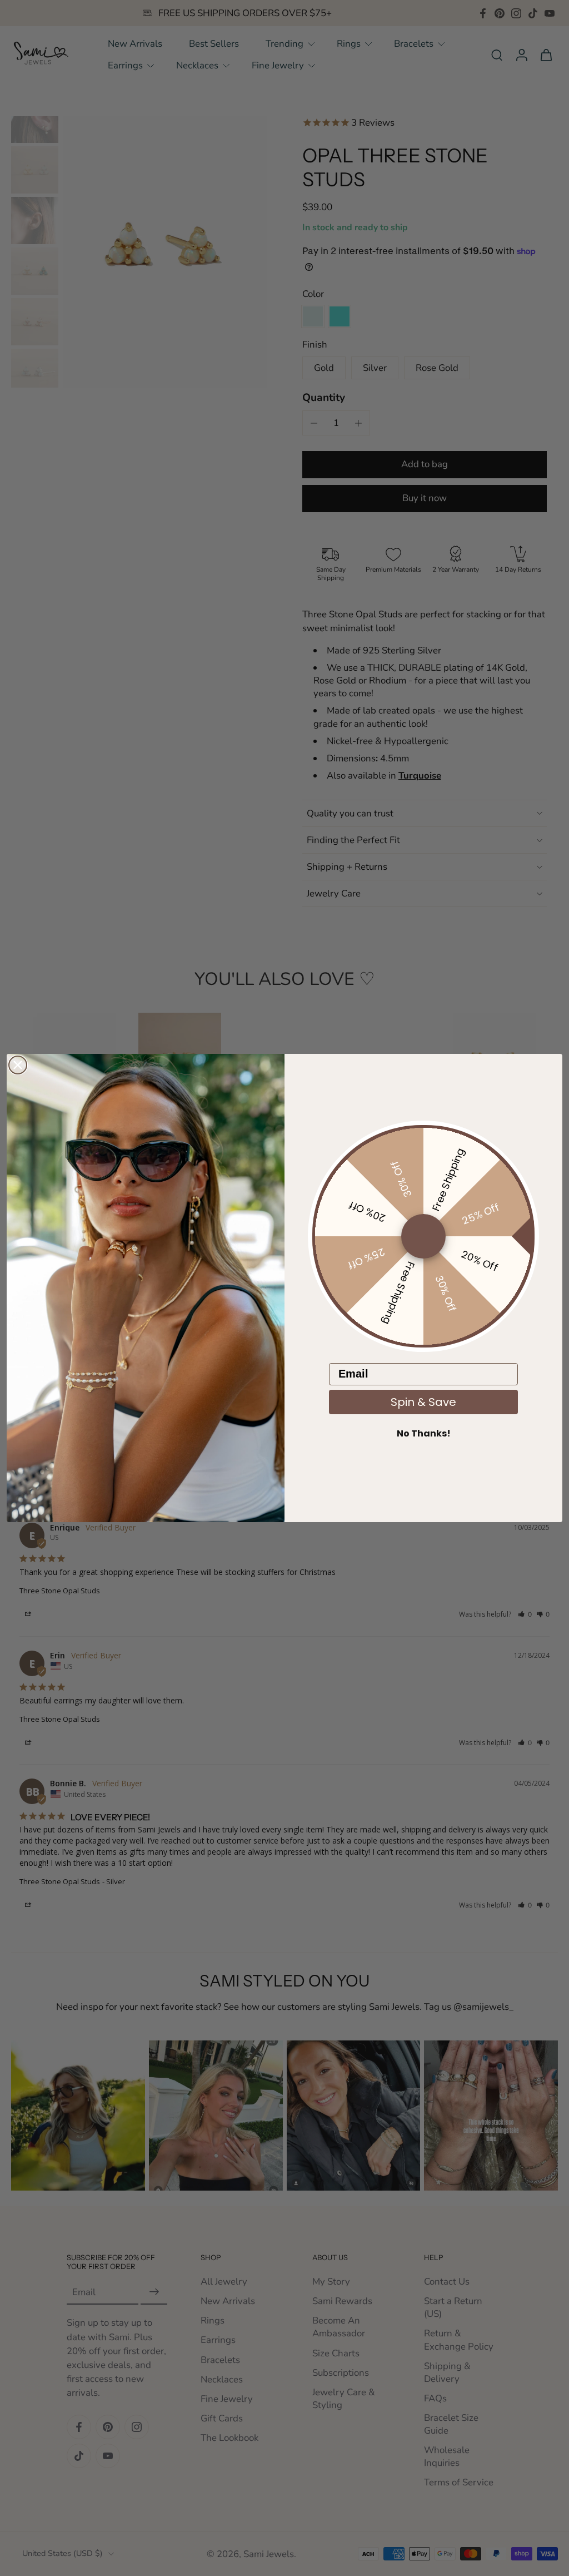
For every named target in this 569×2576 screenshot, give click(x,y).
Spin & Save (423, 1402)
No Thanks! (424, 1433)
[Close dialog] (18, 1065)
